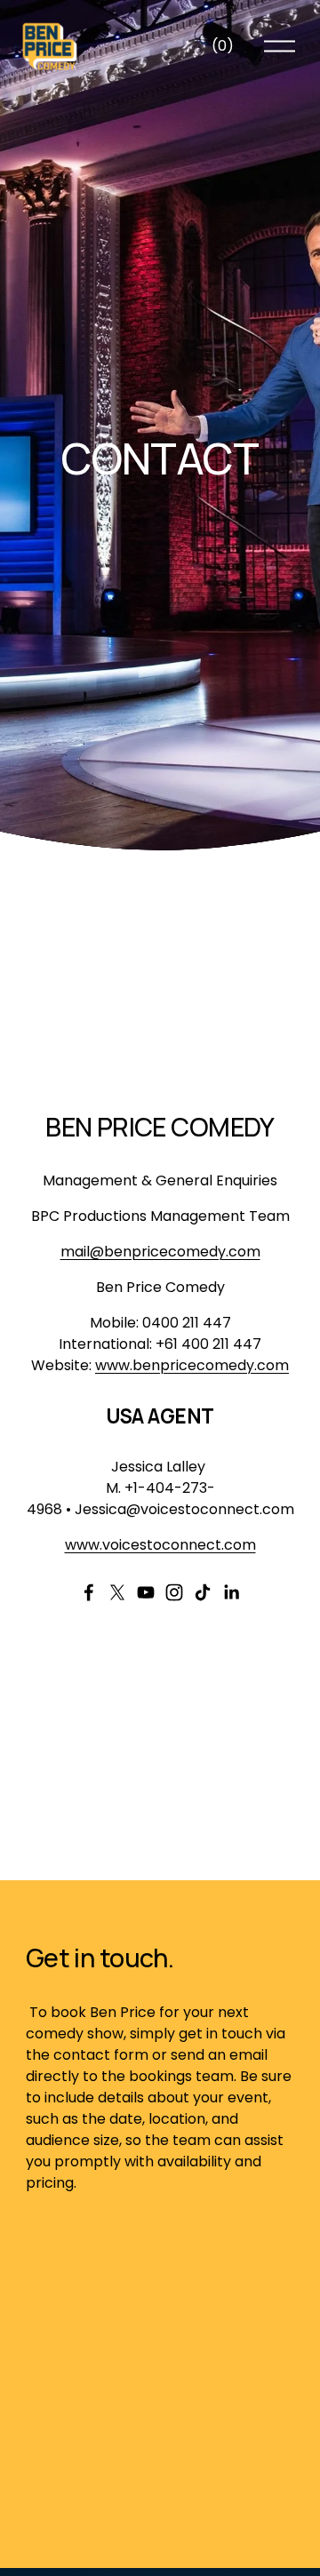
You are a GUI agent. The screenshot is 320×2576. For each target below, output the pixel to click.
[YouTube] (146, 1592)
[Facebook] (89, 1592)
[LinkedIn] (231, 1592)
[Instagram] (174, 1592)
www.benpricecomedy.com (192, 1365)
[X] (117, 1592)
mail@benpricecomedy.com (160, 1252)
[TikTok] (203, 1592)
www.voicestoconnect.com (160, 1545)
